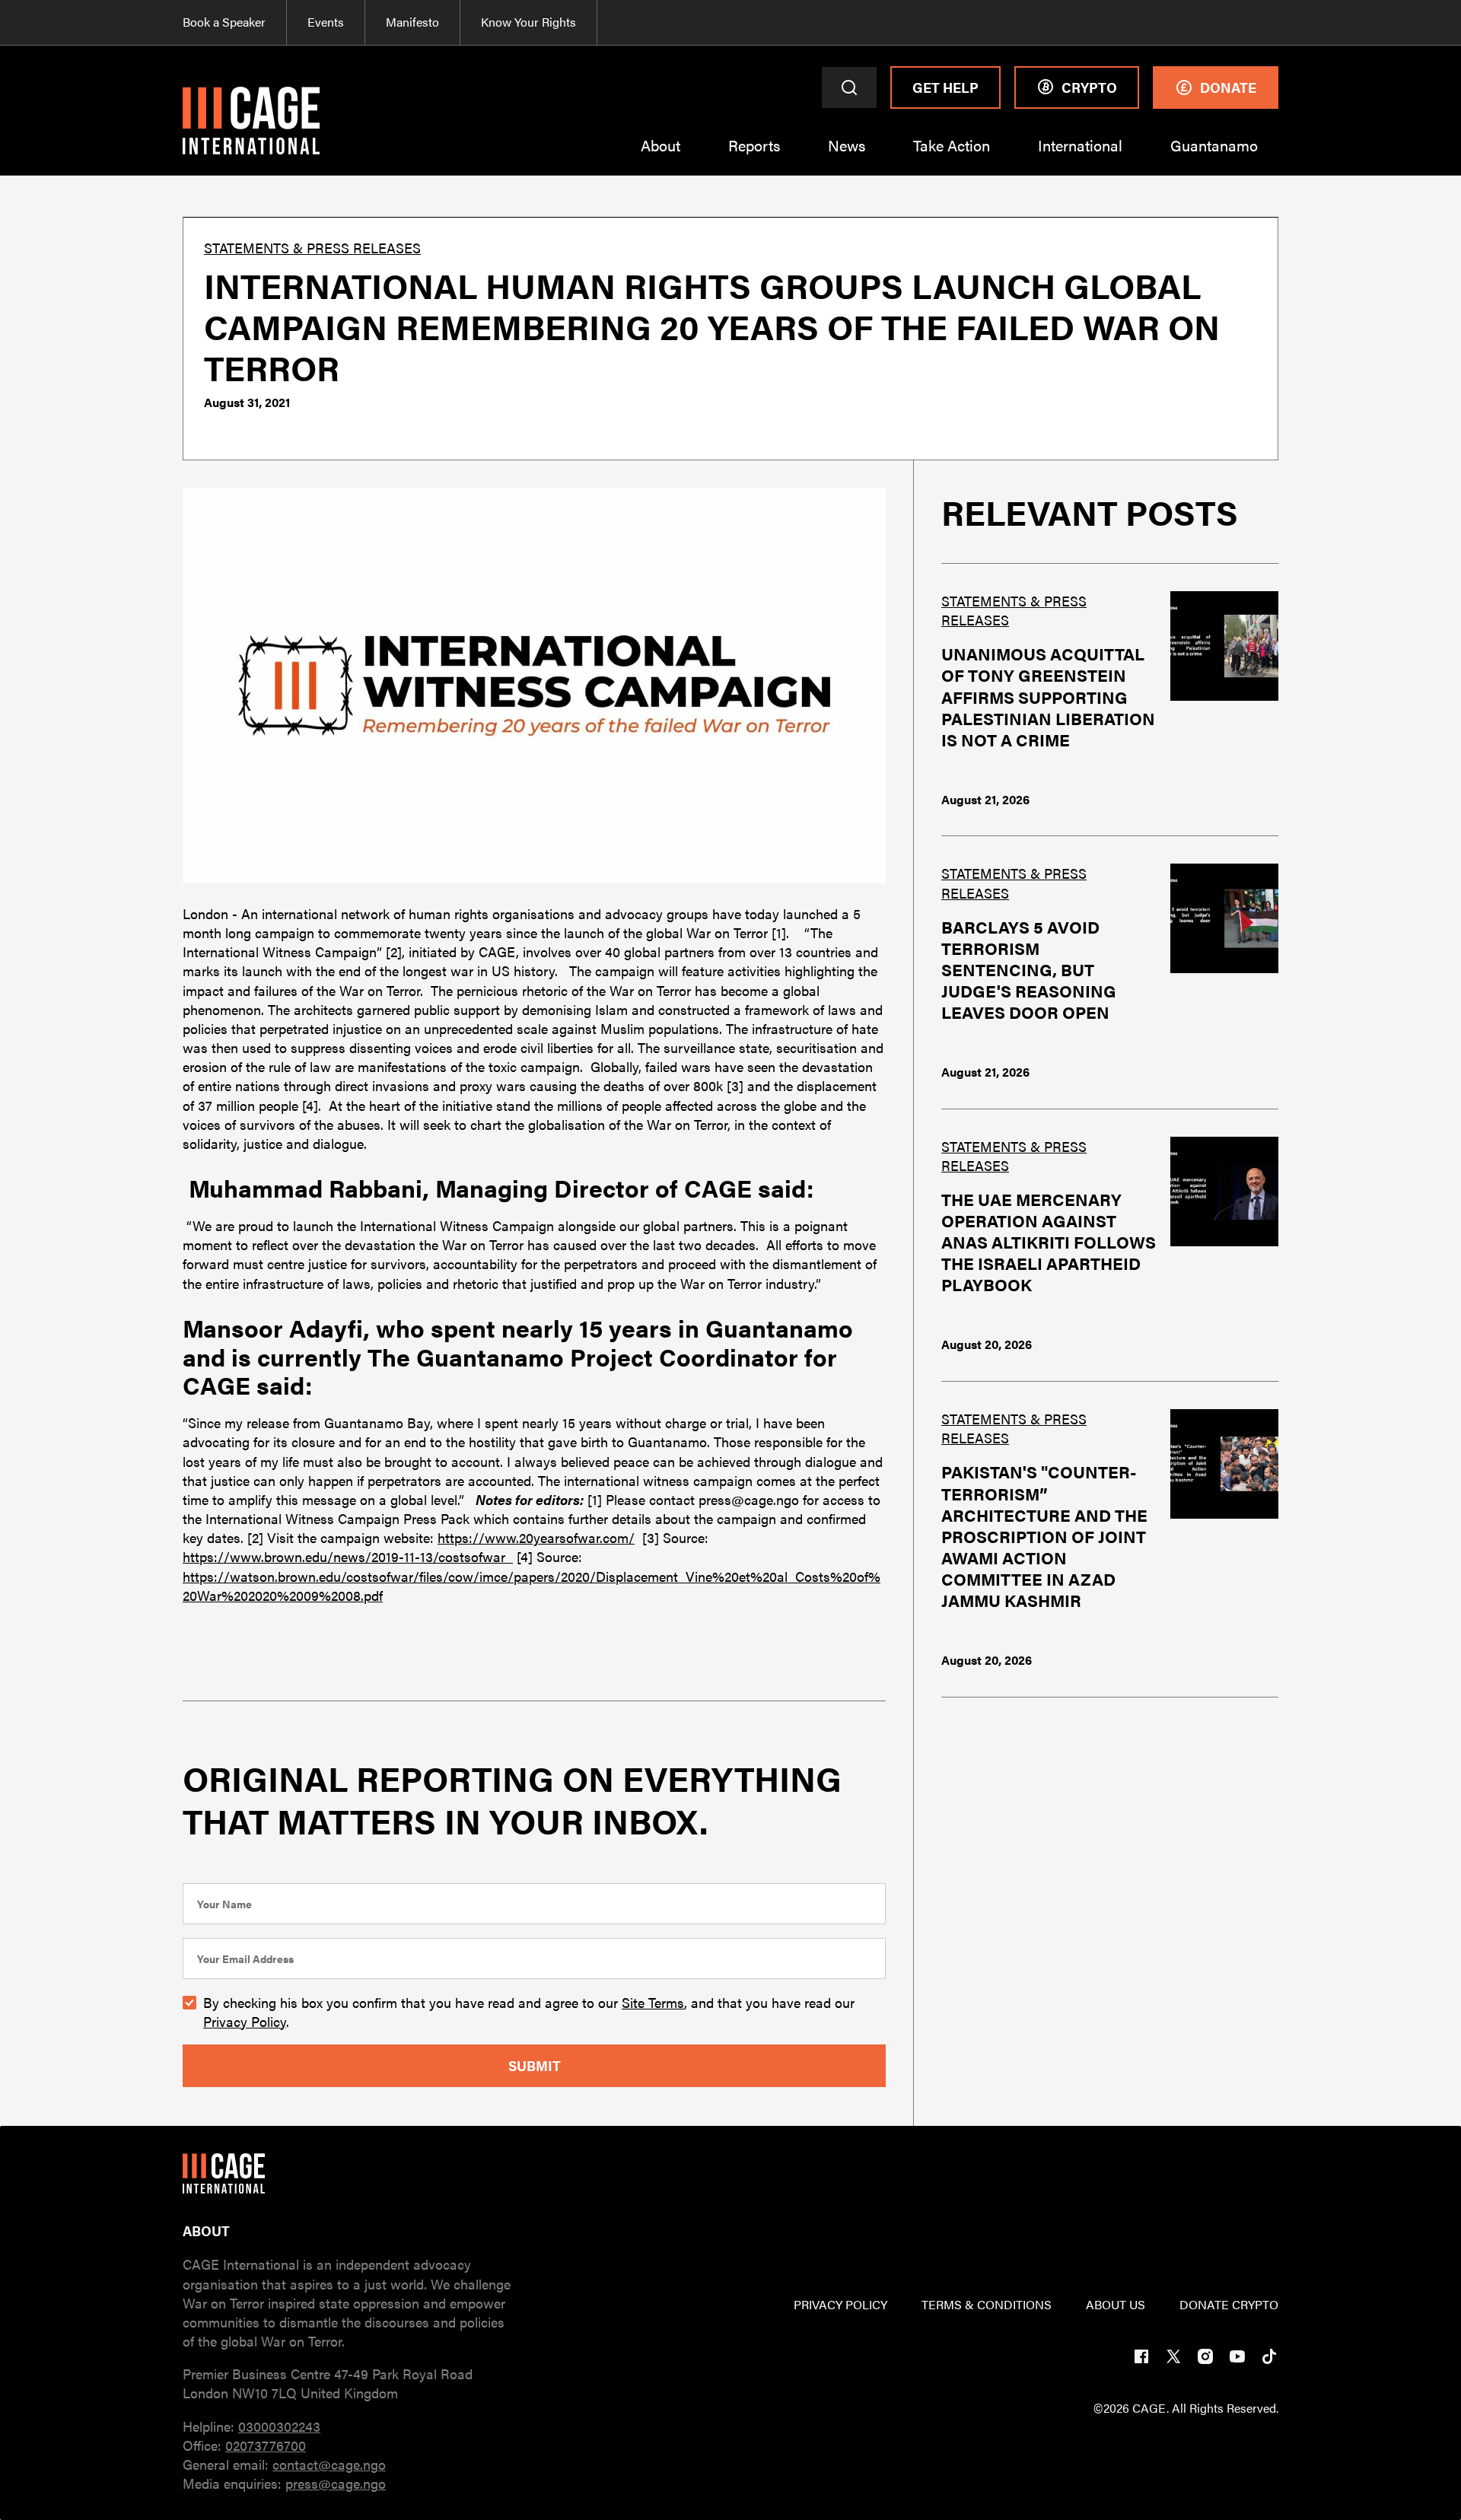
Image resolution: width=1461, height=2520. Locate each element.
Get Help (945, 87)
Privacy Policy (245, 2021)
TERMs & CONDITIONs (987, 2305)
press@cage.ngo (336, 2483)
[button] (660, 156)
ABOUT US (1116, 2305)
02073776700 (266, 2445)
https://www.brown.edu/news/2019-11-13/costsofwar (348, 1556)
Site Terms (653, 2002)
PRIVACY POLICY (840, 2305)
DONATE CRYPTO (1229, 2305)
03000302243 (279, 2426)
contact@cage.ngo (329, 2464)
